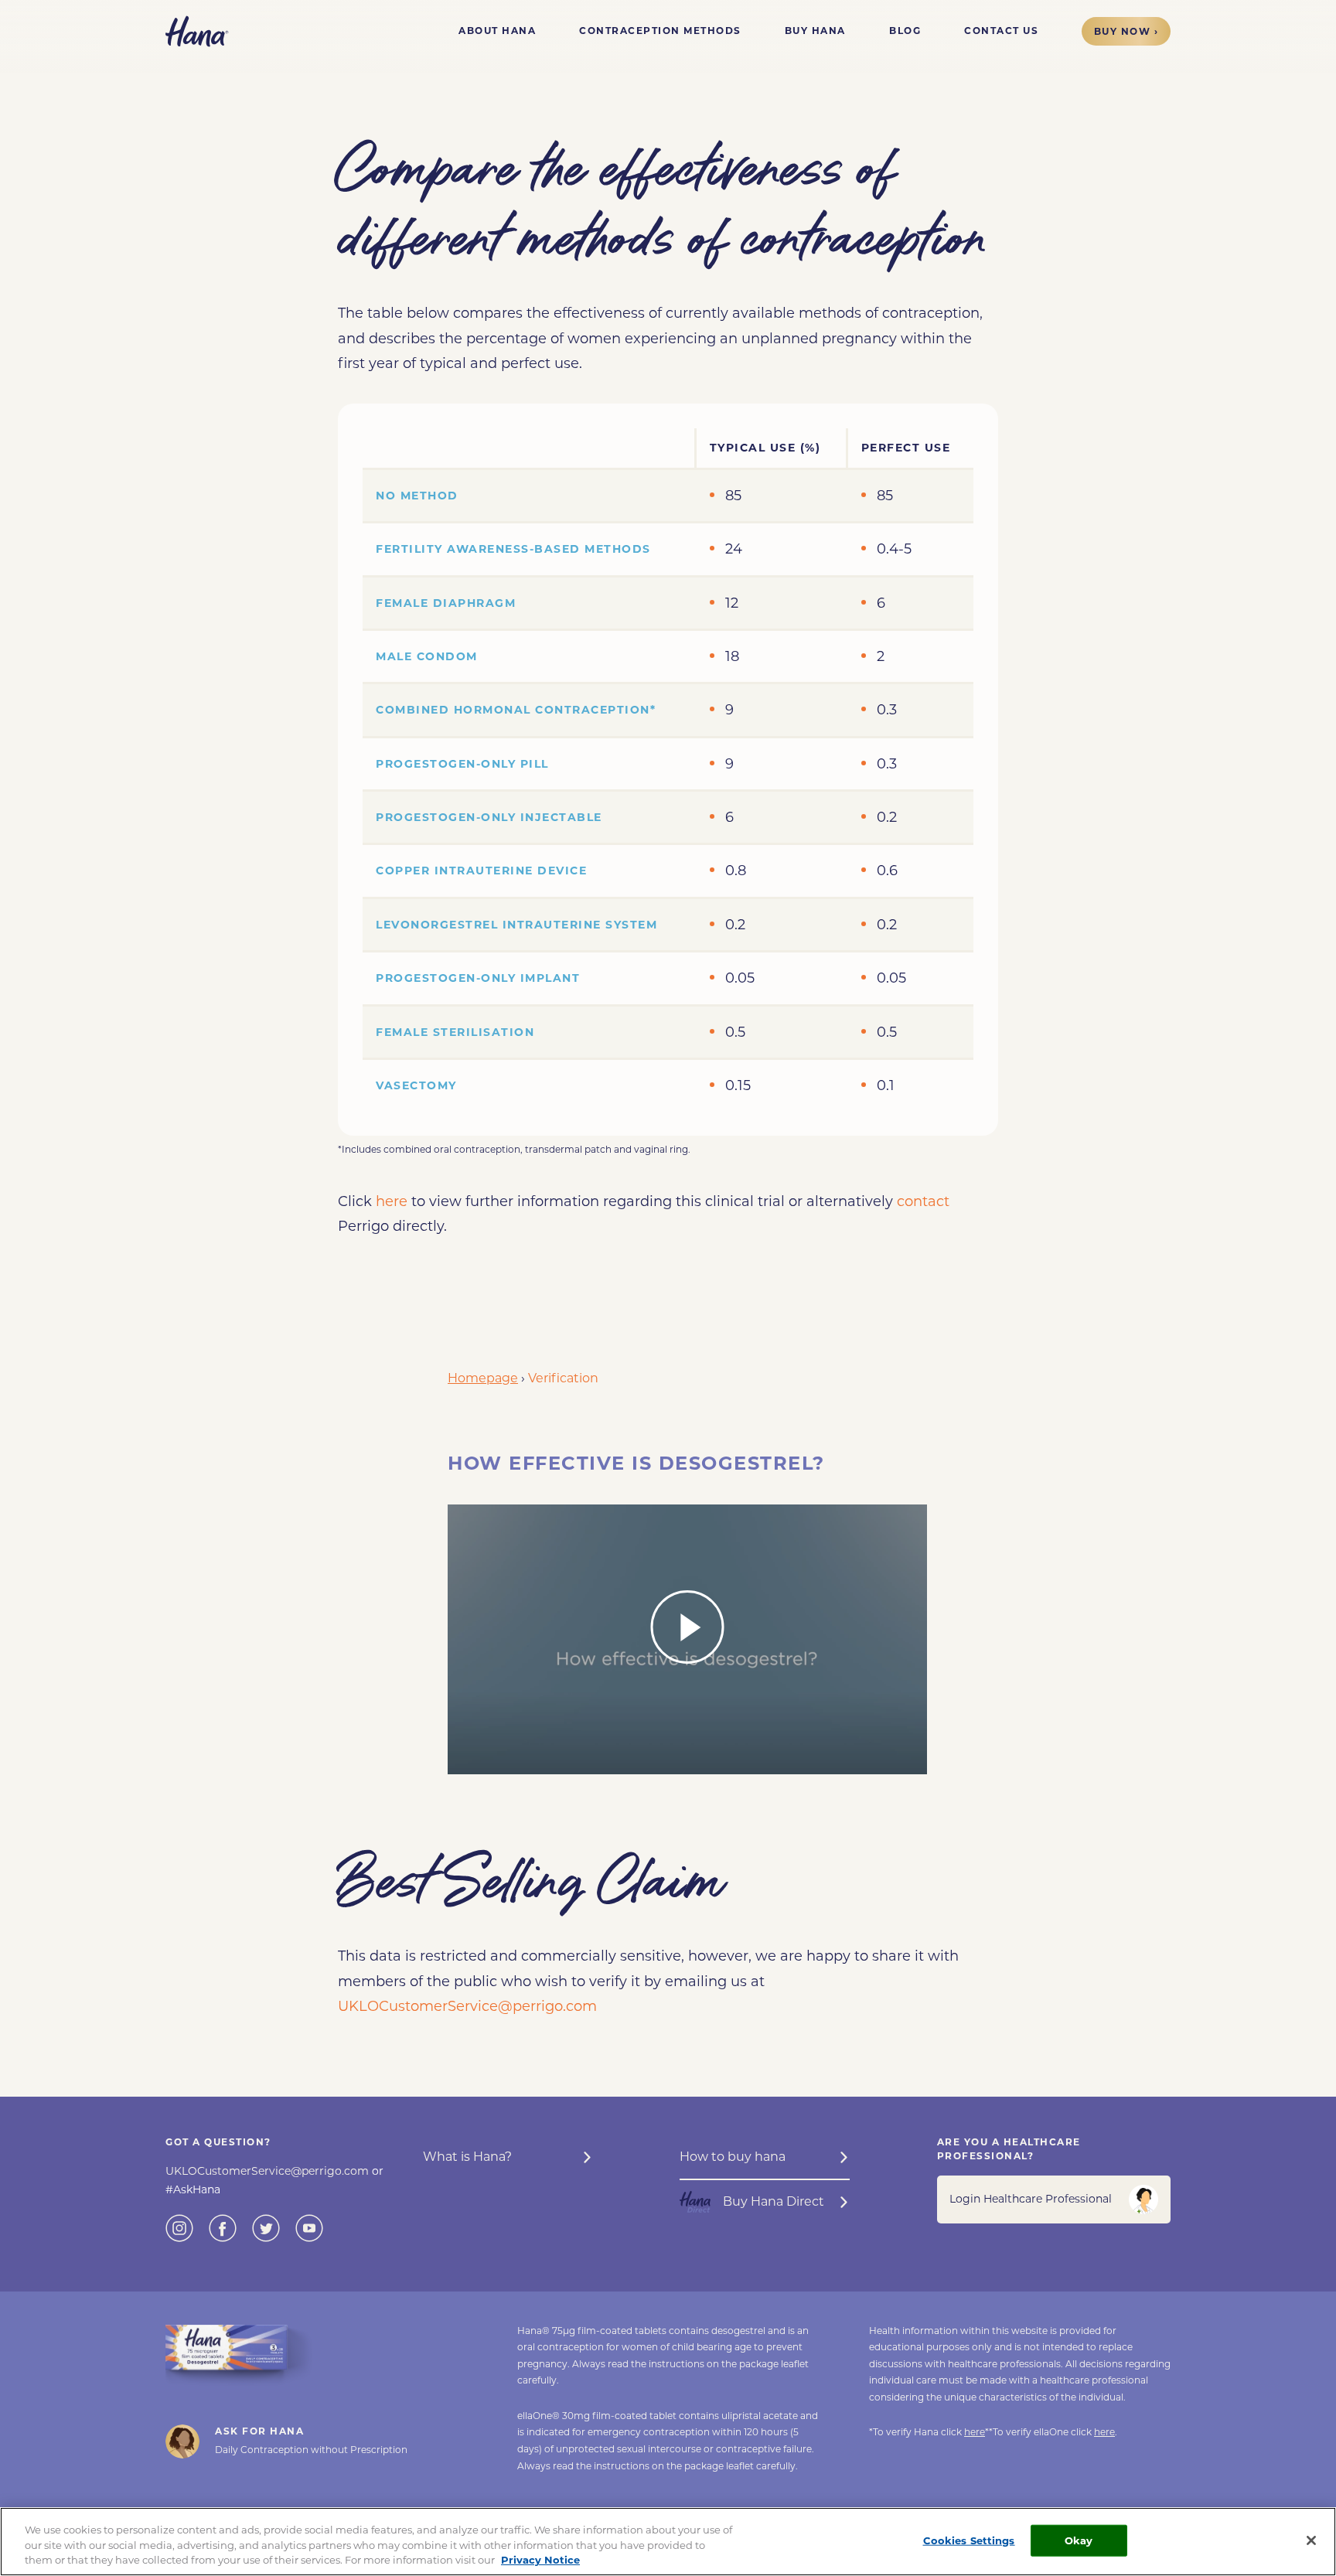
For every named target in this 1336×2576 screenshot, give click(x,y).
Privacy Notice (540, 2560)
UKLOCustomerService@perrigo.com (467, 2006)
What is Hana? (467, 2157)
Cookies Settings (969, 2540)
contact (923, 1201)
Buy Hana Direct (774, 2201)
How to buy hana (733, 2157)
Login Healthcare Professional (1031, 2199)
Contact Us (1001, 31)
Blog (905, 31)
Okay (1079, 2540)
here (392, 1201)
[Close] (1311, 2540)
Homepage (483, 1378)
